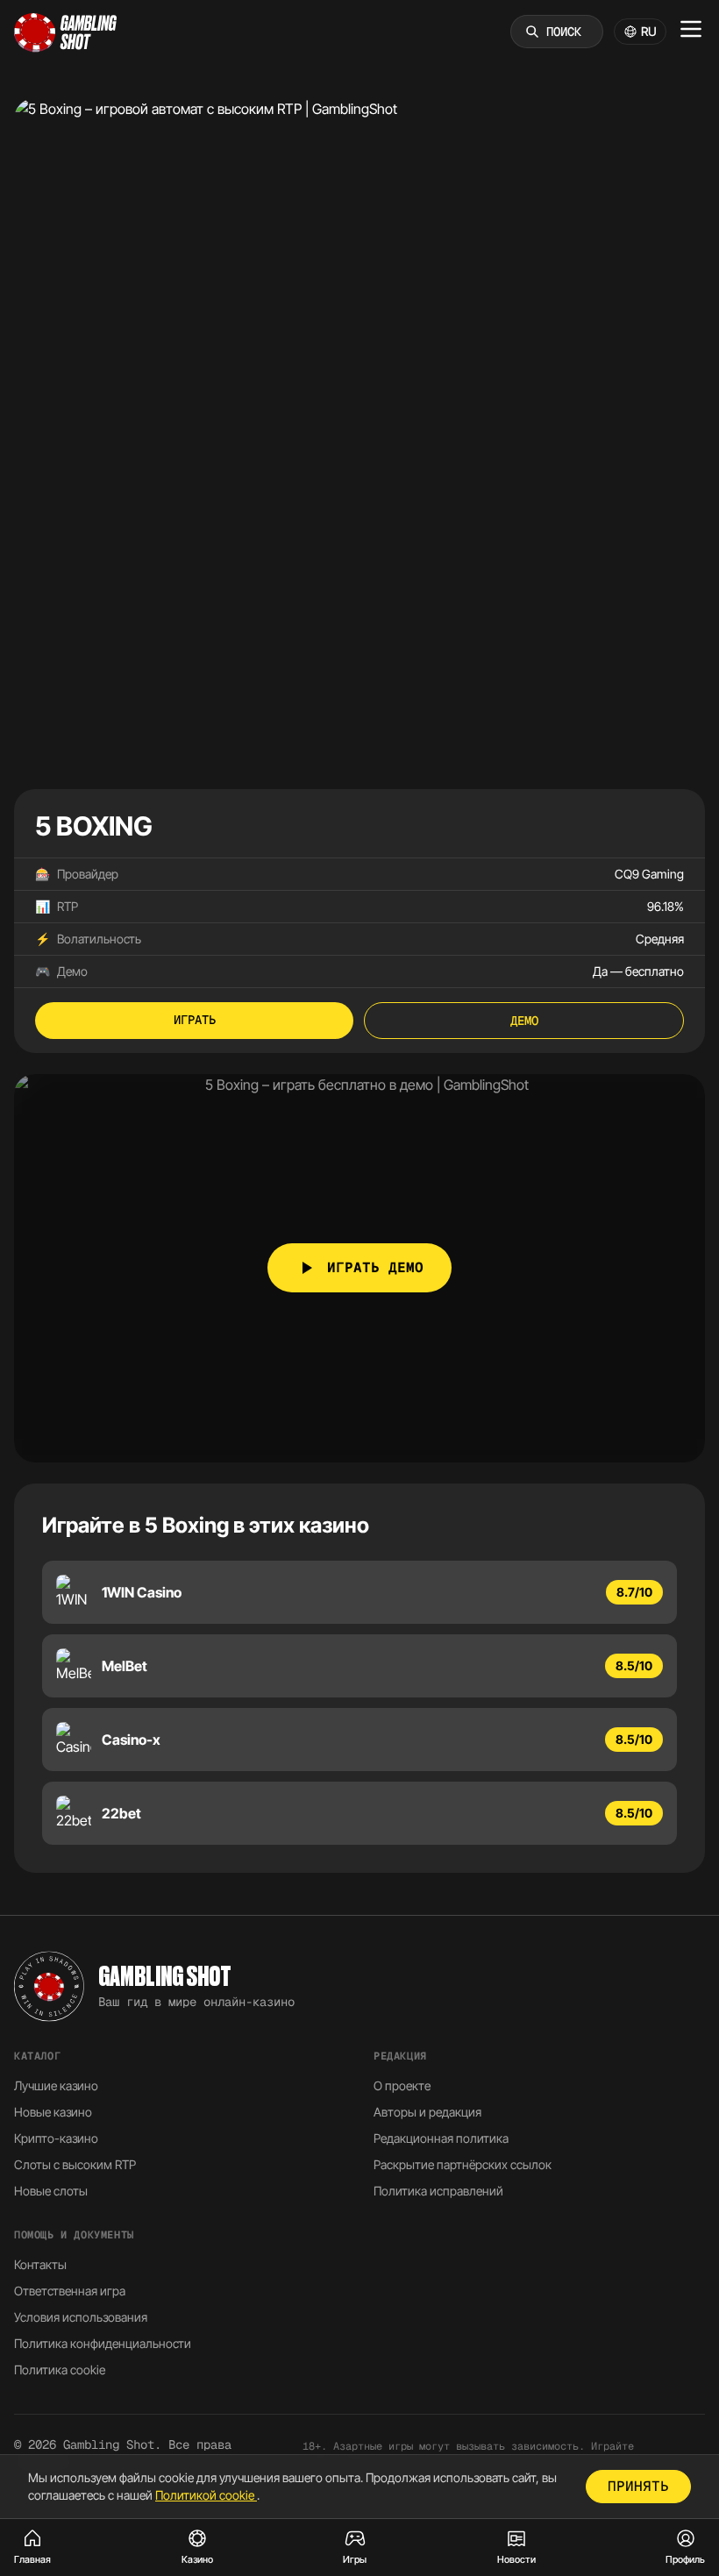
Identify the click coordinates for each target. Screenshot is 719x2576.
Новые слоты (51, 2191)
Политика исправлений (438, 2191)
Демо (524, 1021)
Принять (638, 2486)
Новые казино (53, 2112)
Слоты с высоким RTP (75, 2164)
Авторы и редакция (427, 2112)
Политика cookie (60, 2370)
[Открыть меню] (691, 29)
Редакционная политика (441, 2138)
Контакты (40, 2264)
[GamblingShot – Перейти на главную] (66, 32)
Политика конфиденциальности (103, 2343)
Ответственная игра (70, 2291)
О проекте (402, 2085)
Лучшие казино (56, 2085)
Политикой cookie (206, 2495)
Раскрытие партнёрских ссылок (463, 2164)
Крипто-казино (56, 2138)
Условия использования (81, 2317)
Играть (195, 1020)
